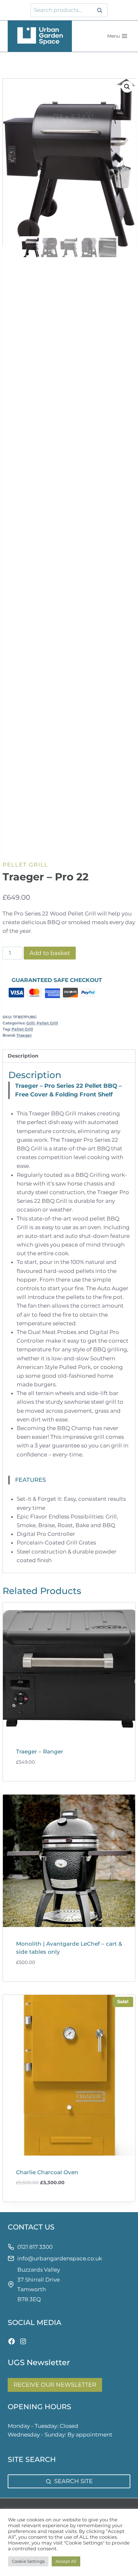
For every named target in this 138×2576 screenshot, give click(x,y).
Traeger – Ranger (40, 1752)
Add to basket (50, 953)
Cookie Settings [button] (28, 2561)
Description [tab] (23, 1056)
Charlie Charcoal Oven (47, 2172)
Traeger (24, 1035)
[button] (127, 87)
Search (101, 10)
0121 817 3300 (35, 2247)
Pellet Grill (25, 865)
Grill (30, 1023)
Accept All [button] (66, 2561)
